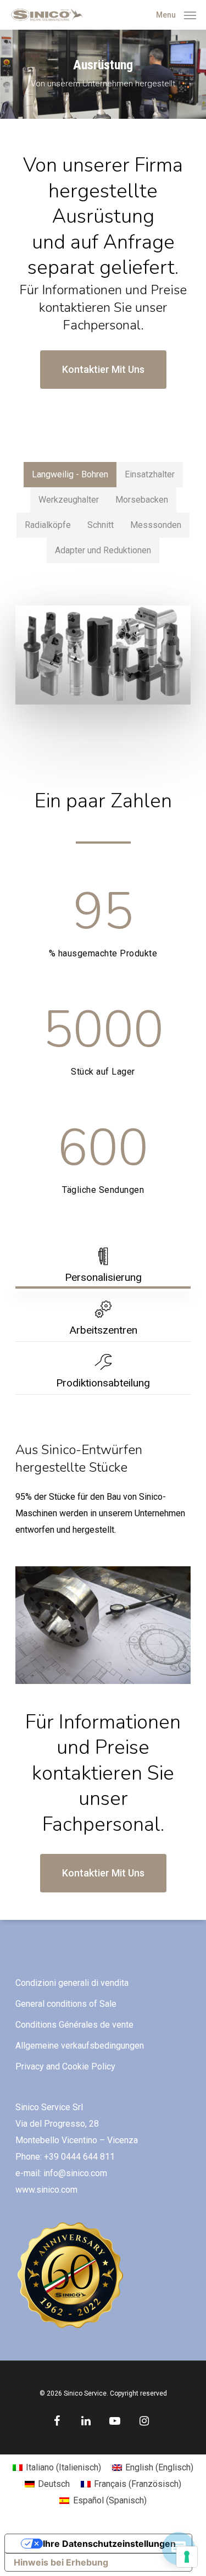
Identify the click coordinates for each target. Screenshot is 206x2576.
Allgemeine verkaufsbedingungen (80, 2046)
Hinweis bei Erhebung (61, 2562)
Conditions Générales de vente (74, 2025)
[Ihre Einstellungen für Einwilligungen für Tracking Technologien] (187, 2557)
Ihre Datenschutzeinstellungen (109, 2544)
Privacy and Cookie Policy (65, 2066)
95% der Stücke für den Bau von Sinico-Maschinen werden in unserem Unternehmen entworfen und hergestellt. (100, 1513)
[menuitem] (57, 2468)
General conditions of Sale (66, 2004)
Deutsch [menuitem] (54, 2484)
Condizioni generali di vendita (72, 1983)
